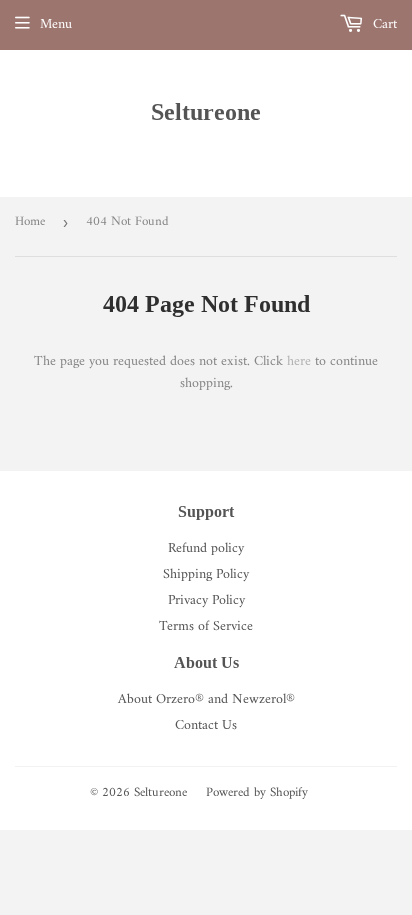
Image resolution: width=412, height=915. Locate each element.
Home (30, 221)
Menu (56, 24)
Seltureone (206, 111)
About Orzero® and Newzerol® (206, 699)
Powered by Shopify (257, 792)
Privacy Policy (206, 600)
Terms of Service (206, 626)
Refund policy (206, 548)
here (299, 361)
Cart (383, 24)
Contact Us (206, 725)
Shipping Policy (206, 574)
